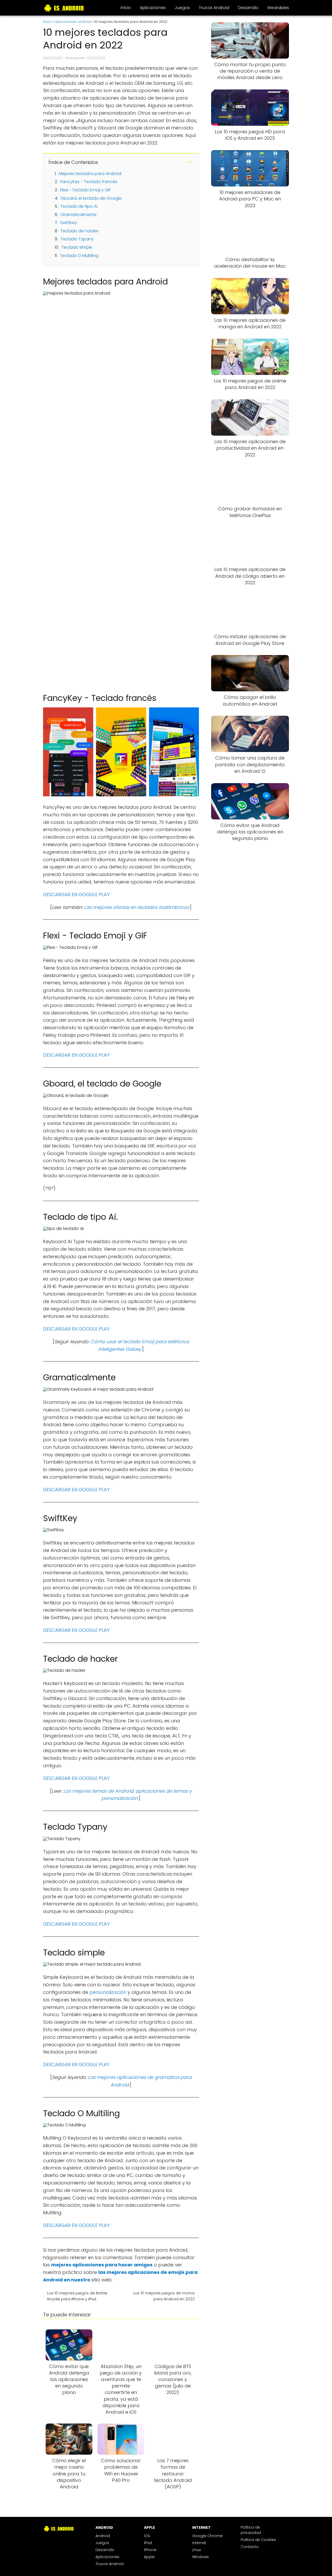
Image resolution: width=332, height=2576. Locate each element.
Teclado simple (77, 247)
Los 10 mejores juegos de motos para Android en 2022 (164, 2296)
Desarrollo (248, 8)
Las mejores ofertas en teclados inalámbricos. (137, 907)
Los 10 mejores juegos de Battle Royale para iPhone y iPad (77, 2296)
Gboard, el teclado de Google (91, 198)
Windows (200, 2557)
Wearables (278, 8)
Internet (199, 2543)
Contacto (250, 2547)
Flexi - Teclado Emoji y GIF (85, 190)
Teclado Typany (77, 239)
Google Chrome (207, 2536)
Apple (149, 2557)
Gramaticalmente (78, 215)
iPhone (150, 2550)
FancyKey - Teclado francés (89, 182)
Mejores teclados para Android (90, 174)
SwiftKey (69, 223)
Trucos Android (214, 8)
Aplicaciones (153, 8)
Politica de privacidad (251, 2530)
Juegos (182, 8)
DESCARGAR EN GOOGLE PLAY (76, 894)
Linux (196, 2550)
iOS (147, 2536)
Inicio (126, 8)
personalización (109, 1992)
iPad (148, 2543)
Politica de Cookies (258, 2540)
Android (103, 2536)
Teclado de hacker (79, 231)
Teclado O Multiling (79, 256)
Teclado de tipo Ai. (79, 206)
